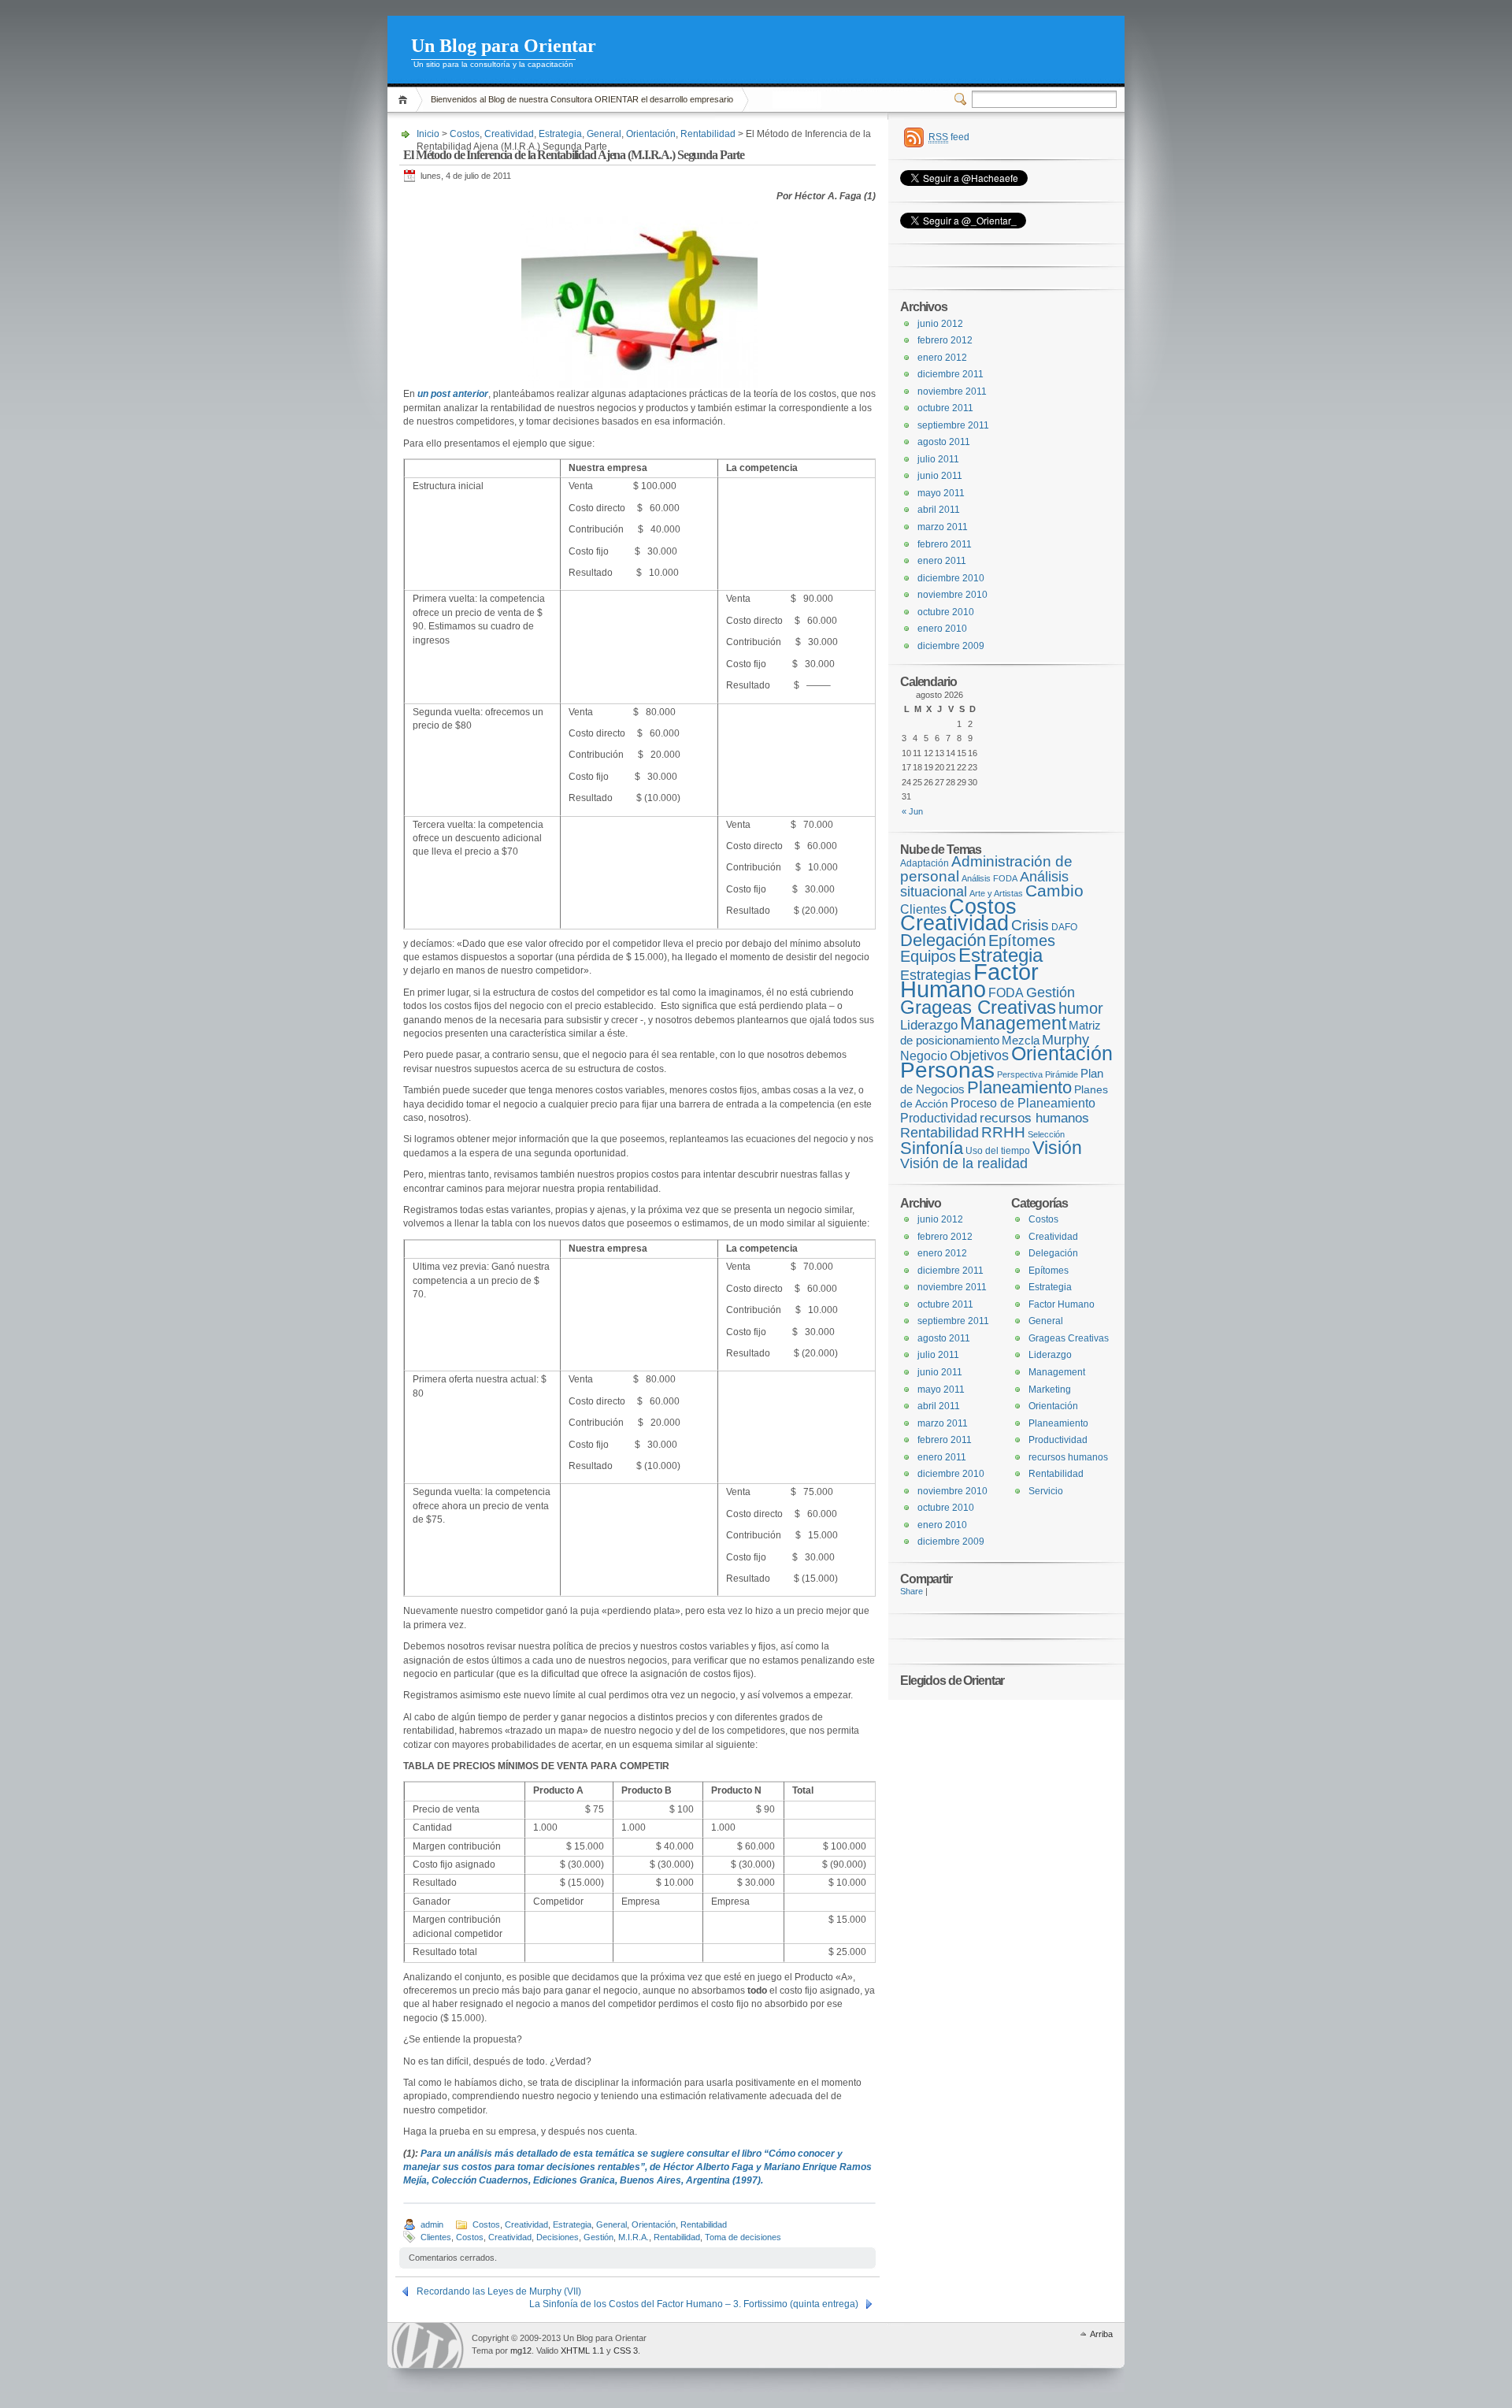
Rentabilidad (708, 134)
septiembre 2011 (953, 425)
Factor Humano (969, 981)
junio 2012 (940, 324)
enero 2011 (942, 561)
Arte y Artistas (996, 893)
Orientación (651, 134)
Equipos (928, 956)
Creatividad (509, 134)
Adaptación (925, 863)
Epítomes (1022, 941)
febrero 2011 (945, 544)
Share (912, 1591)
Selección (1046, 1134)
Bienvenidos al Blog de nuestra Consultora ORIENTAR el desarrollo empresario (582, 99)
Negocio (924, 1056)
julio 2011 (938, 459)
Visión (1057, 1148)
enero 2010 (942, 629)
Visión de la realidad (964, 1163)
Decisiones (558, 2237)
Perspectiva (1020, 1074)
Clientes (436, 2237)
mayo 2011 (941, 493)
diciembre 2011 (951, 374)
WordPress (428, 2345)
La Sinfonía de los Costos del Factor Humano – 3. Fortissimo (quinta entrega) (694, 2304)
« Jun (912, 811)
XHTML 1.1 (582, 2350)
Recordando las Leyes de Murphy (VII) (499, 2291)
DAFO (1064, 927)
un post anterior (452, 394)
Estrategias (936, 975)
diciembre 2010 (951, 578)
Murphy (1065, 1039)
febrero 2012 (945, 340)
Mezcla (1021, 1041)
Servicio (1046, 1491)
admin (432, 2224)
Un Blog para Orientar (504, 46)
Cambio (1054, 890)
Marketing (1050, 1390)
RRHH (1003, 1132)
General (604, 134)
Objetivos (979, 1056)
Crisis (1030, 925)
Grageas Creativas (978, 1007)
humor (1081, 1008)
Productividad (939, 1118)
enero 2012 (942, 358)
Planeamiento (1019, 1087)
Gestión (598, 2237)
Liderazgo (929, 1025)
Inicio (405, 100)
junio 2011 (940, 476)
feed (949, 137)
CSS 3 (626, 2350)
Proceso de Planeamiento (1023, 1103)
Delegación (943, 940)
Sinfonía (932, 1148)
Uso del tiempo (998, 1151)
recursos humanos (1034, 1118)
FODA (1006, 993)
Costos (465, 134)
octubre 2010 (946, 612)
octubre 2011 (945, 408)
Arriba (1101, 2334)
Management (1013, 1023)
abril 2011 (939, 510)
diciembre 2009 (951, 646)
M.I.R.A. (634, 2237)
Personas (947, 1070)
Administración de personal (986, 869)
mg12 (521, 2350)
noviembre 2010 (952, 595)
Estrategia (560, 134)
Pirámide (1062, 1074)
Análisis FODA (989, 878)
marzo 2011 (943, 527)
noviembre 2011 (952, 391)
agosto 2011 (944, 442)
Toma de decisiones (743, 2237)
